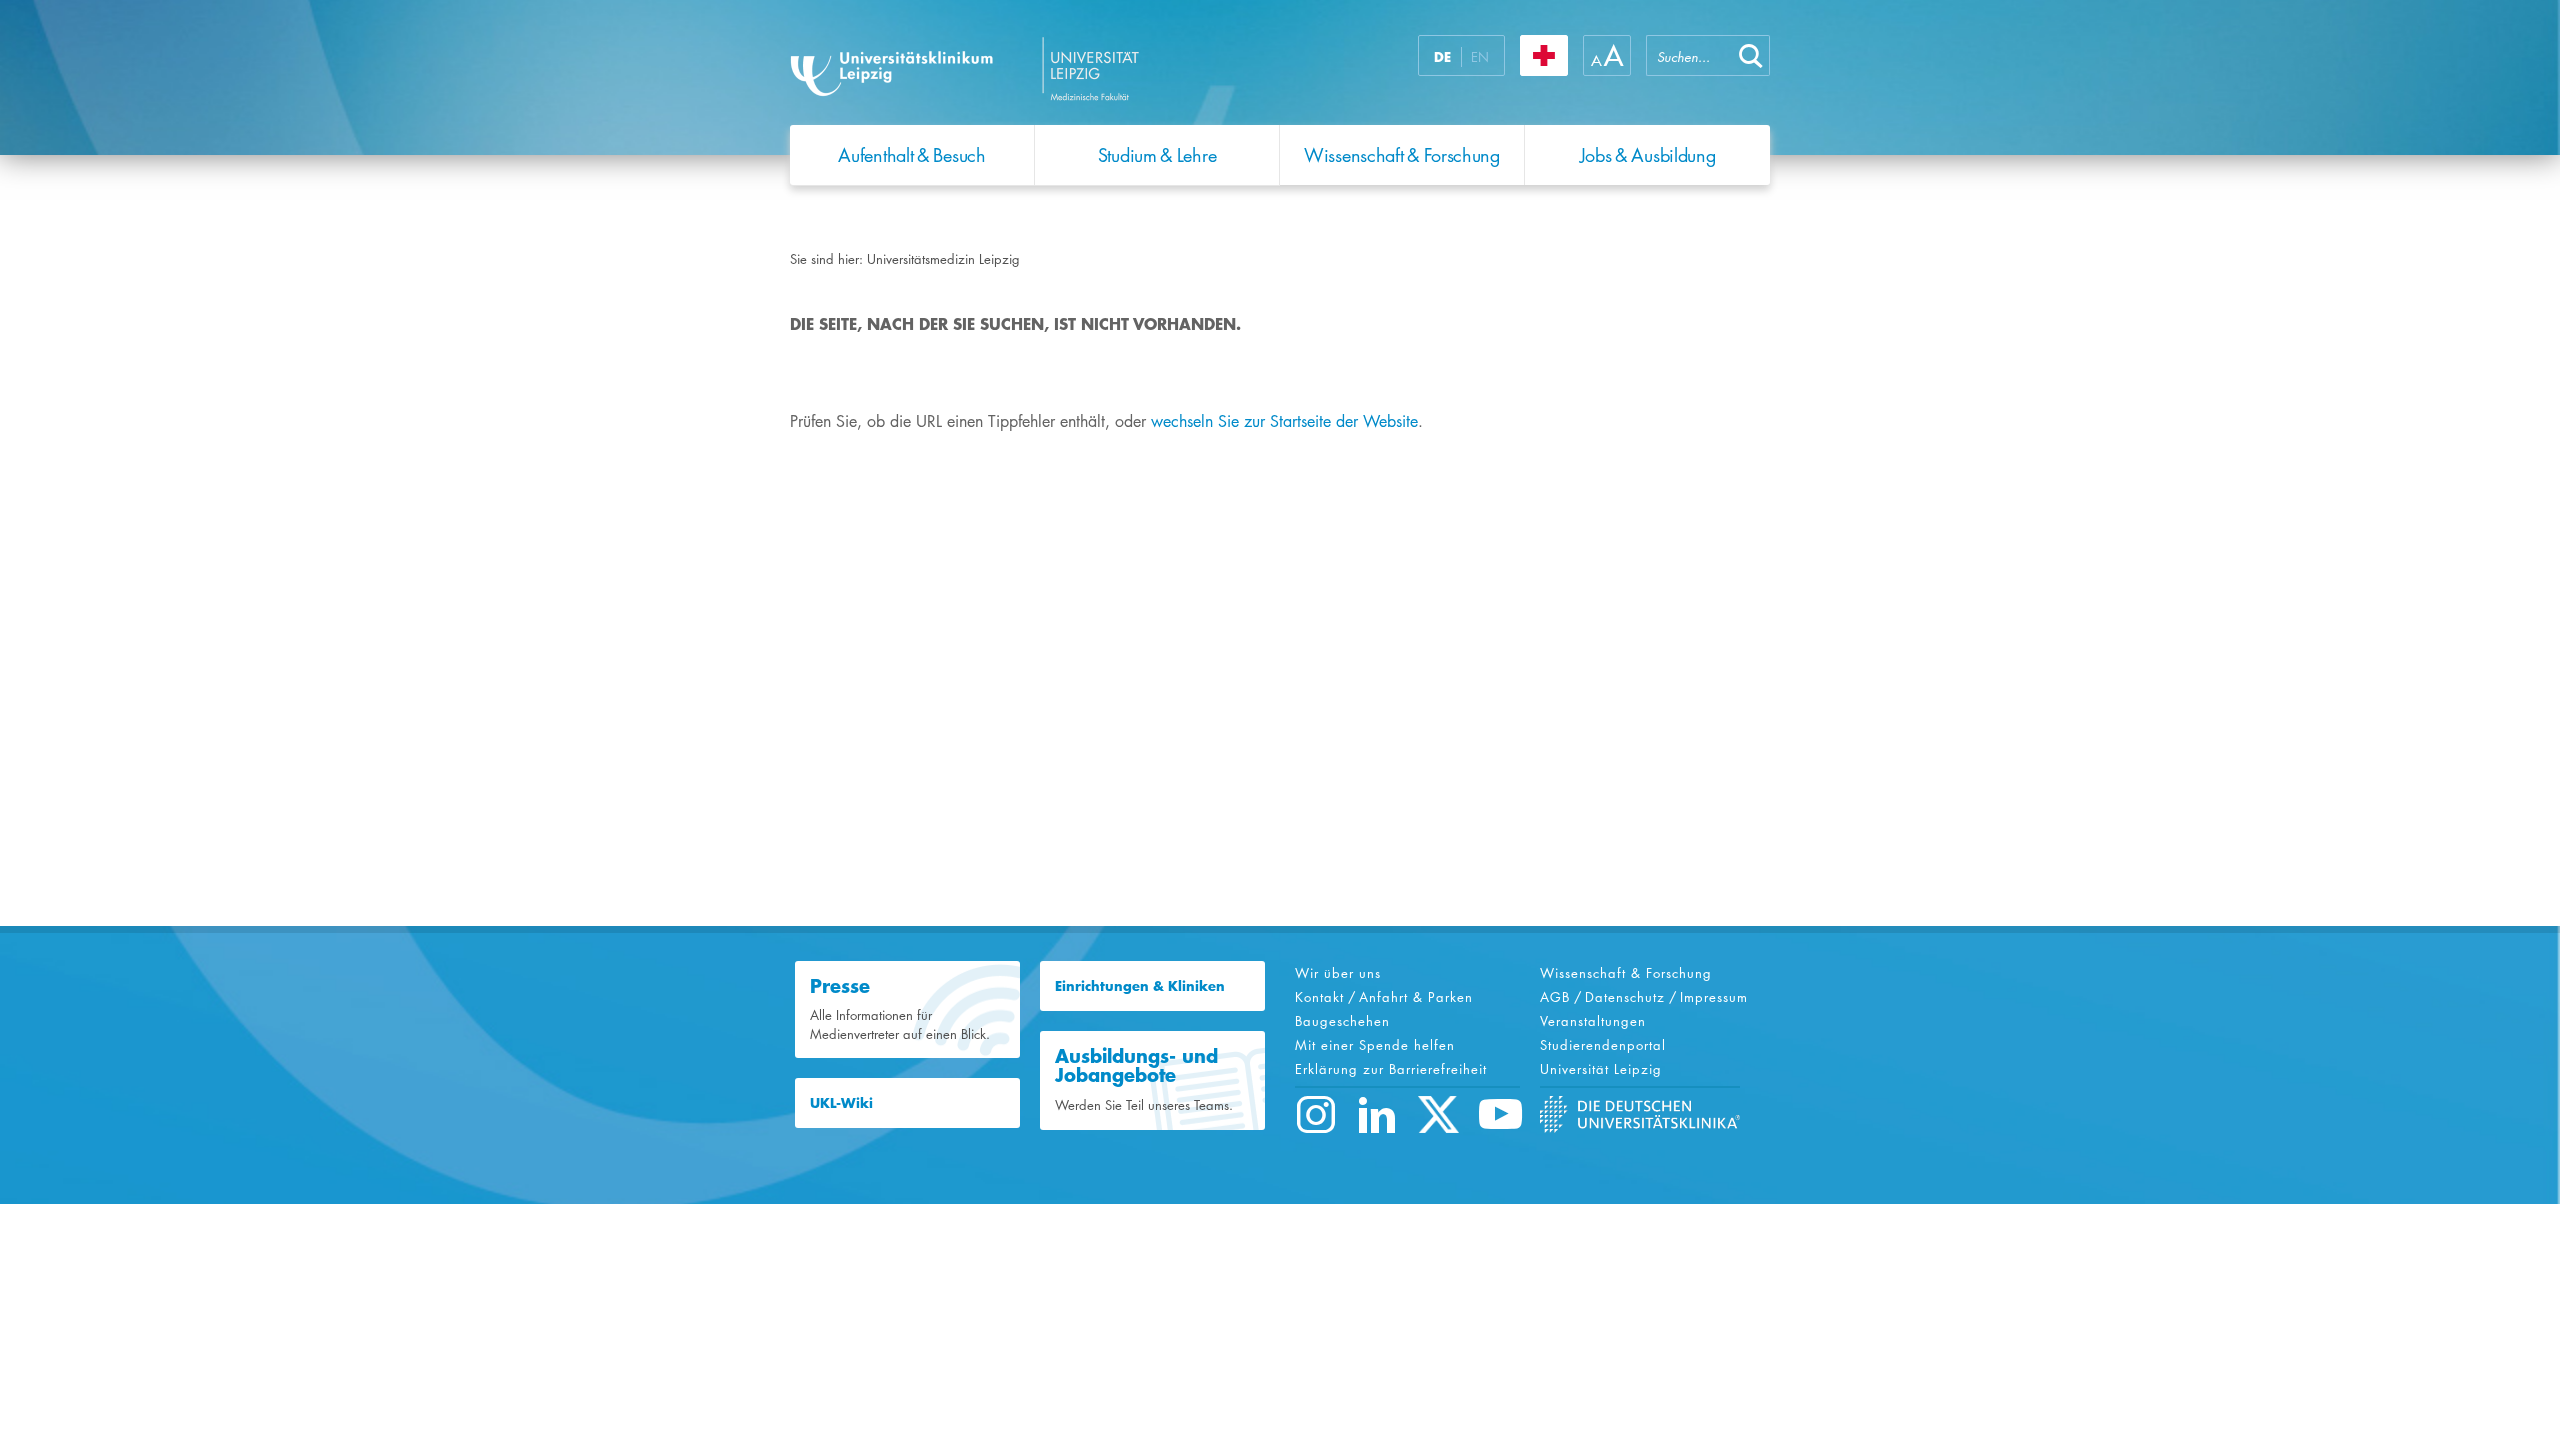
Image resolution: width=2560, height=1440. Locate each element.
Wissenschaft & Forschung (1626, 973)
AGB (1555, 997)
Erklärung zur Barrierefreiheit (1391, 1069)
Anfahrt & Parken (1416, 997)
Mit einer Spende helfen (1375, 1045)
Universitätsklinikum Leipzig (1039, 68)
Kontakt (1319, 997)
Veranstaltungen (1593, 1021)
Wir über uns (1338, 973)
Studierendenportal (1603, 1045)
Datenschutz (1625, 997)
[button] (1751, 55)
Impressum (1714, 997)
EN (1480, 57)
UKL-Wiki (841, 1103)
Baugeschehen (1342, 1021)
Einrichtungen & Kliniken (1140, 986)
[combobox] (1689, 55)
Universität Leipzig (1601, 1069)
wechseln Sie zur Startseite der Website (1284, 421)
